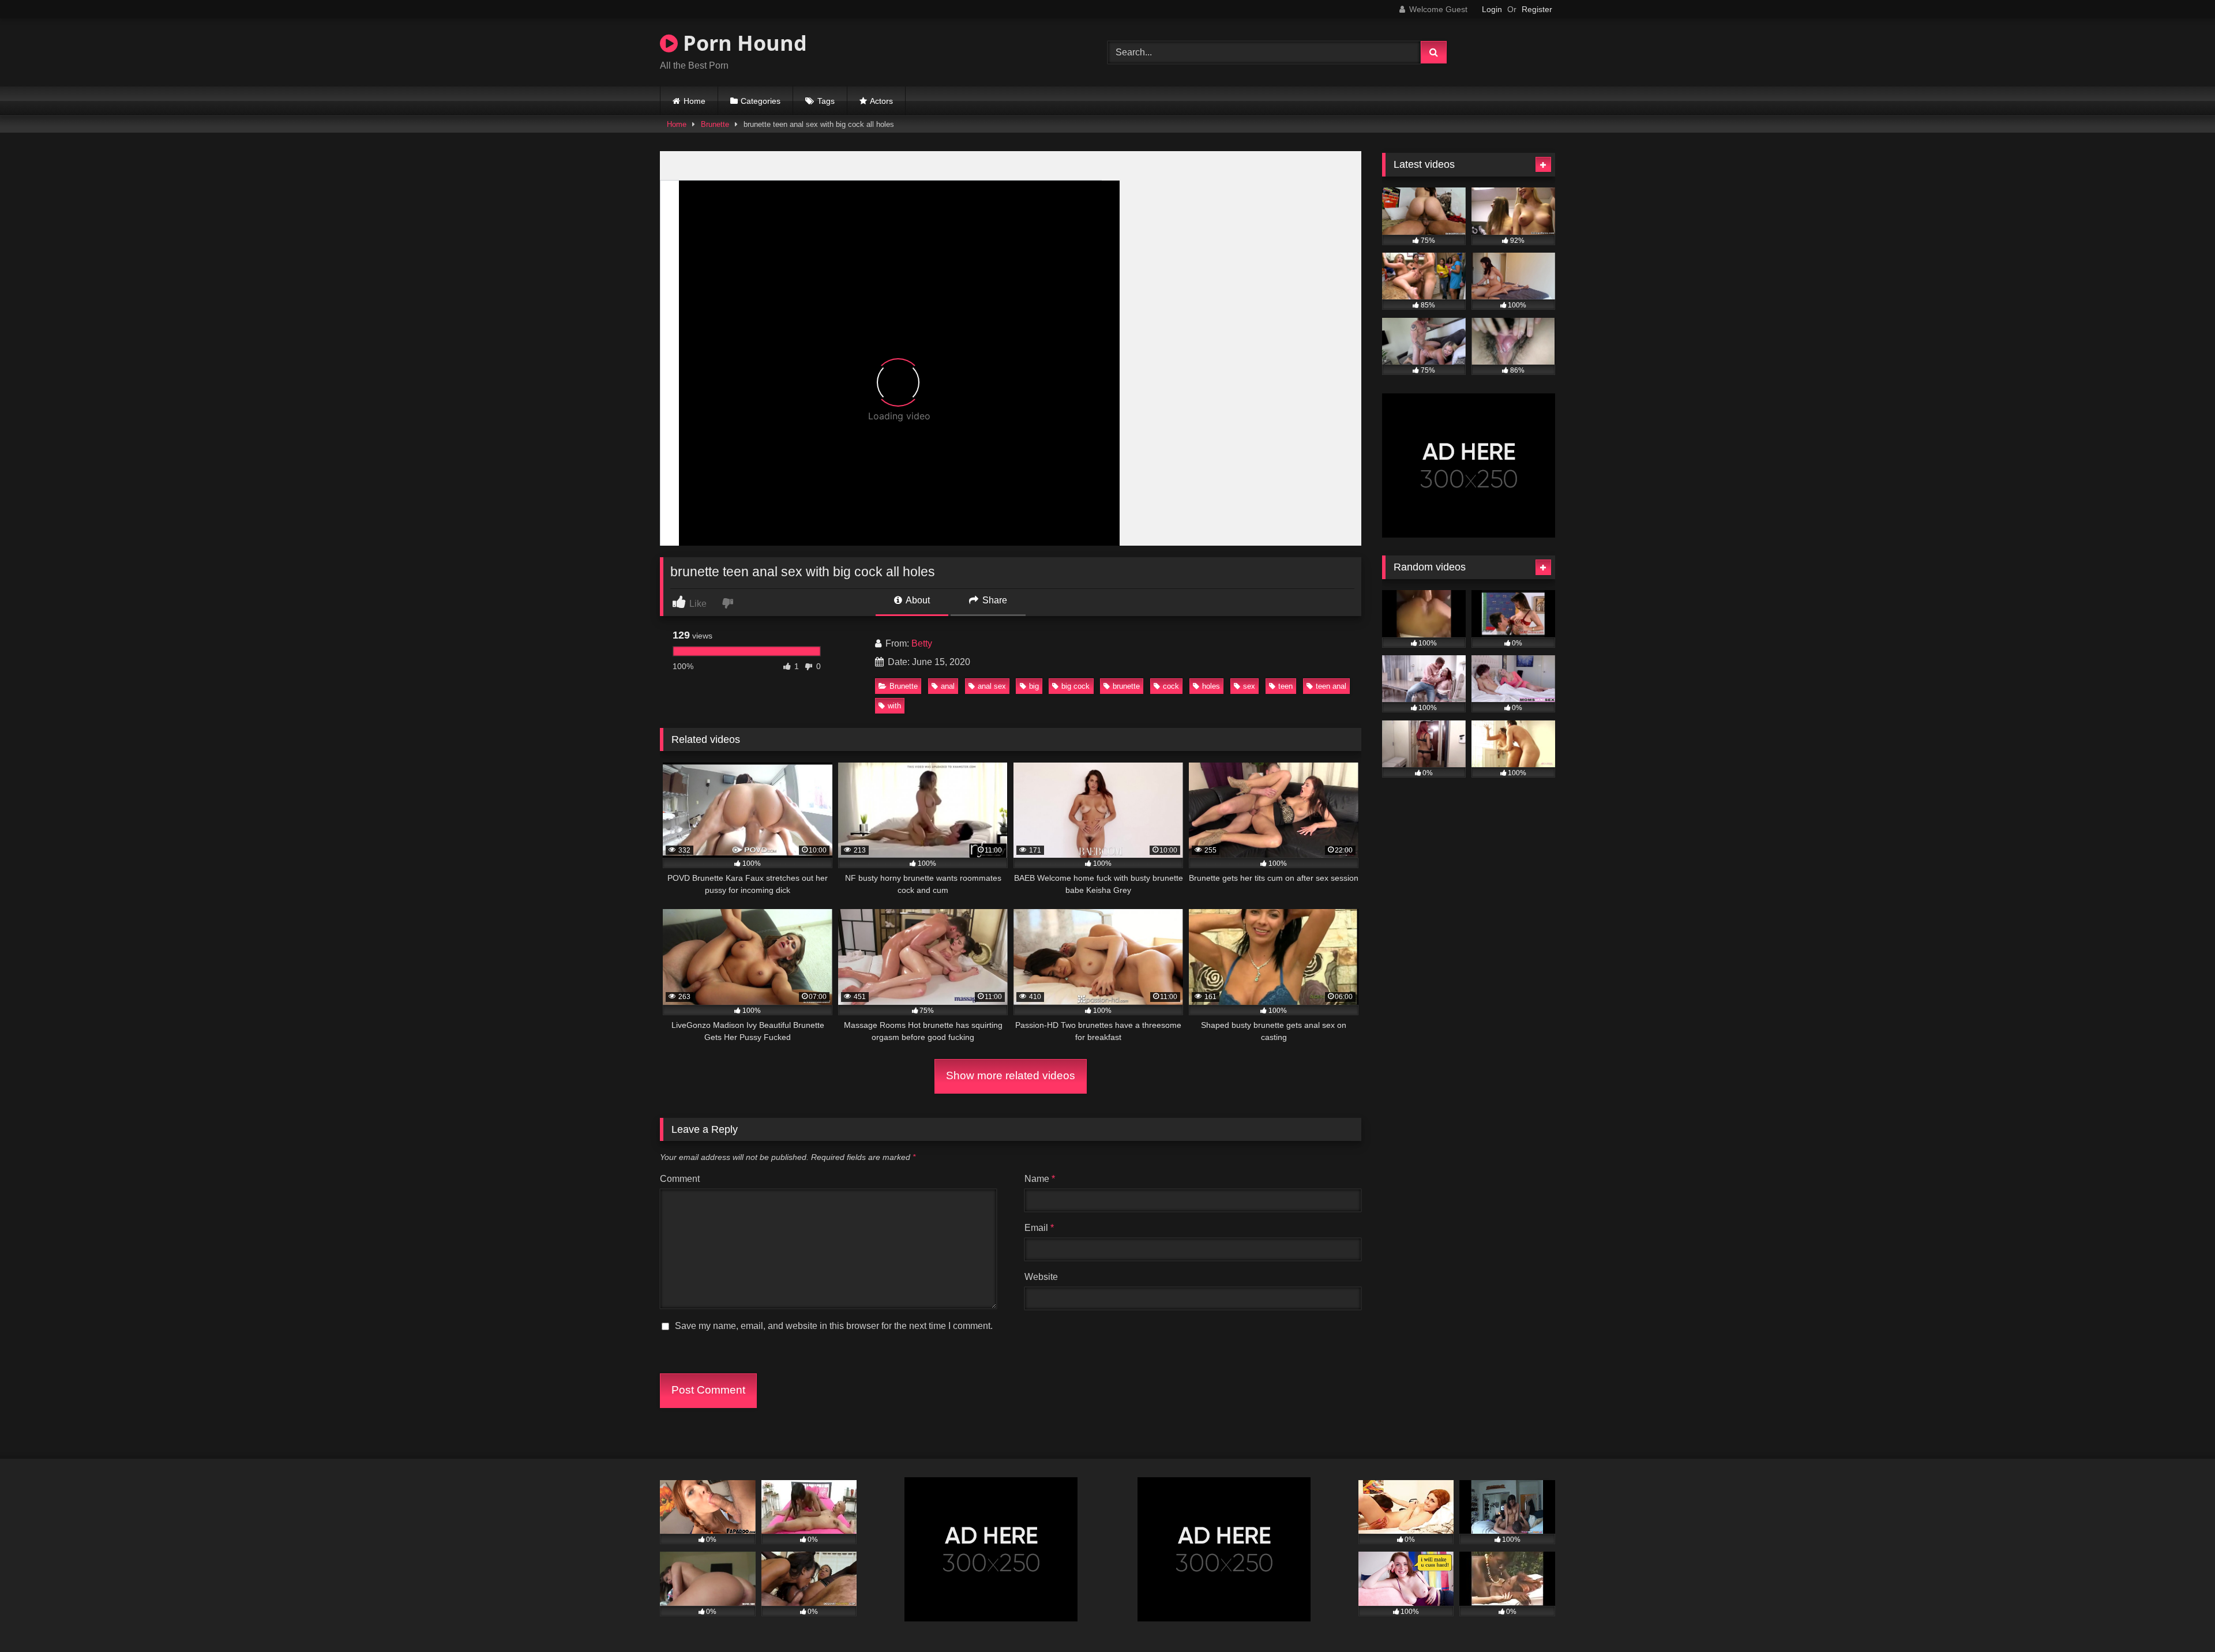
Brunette (715, 124)
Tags (826, 101)
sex (1249, 686)
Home (694, 101)
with (894, 706)
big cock (1075, 686)
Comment (680, 1179)
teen (1285, 686)
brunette (1126, 686)
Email (1039, 1228)
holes (1211, 686)
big (1034, 686)
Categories (761, 101)
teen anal (1331, 686)
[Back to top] (2179, 1618)
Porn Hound (742, 43)
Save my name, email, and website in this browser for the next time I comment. (834, 1326)
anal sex (992, 686)
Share (994, 600)
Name (1040, 1179)
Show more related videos (1011, 1075)
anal (948, 686)
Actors (881, 101)
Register (1537, 9)
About (917, 600)
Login (1492, 9)
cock (1171, 686)
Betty (922, 643)
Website (1041, 1277)
